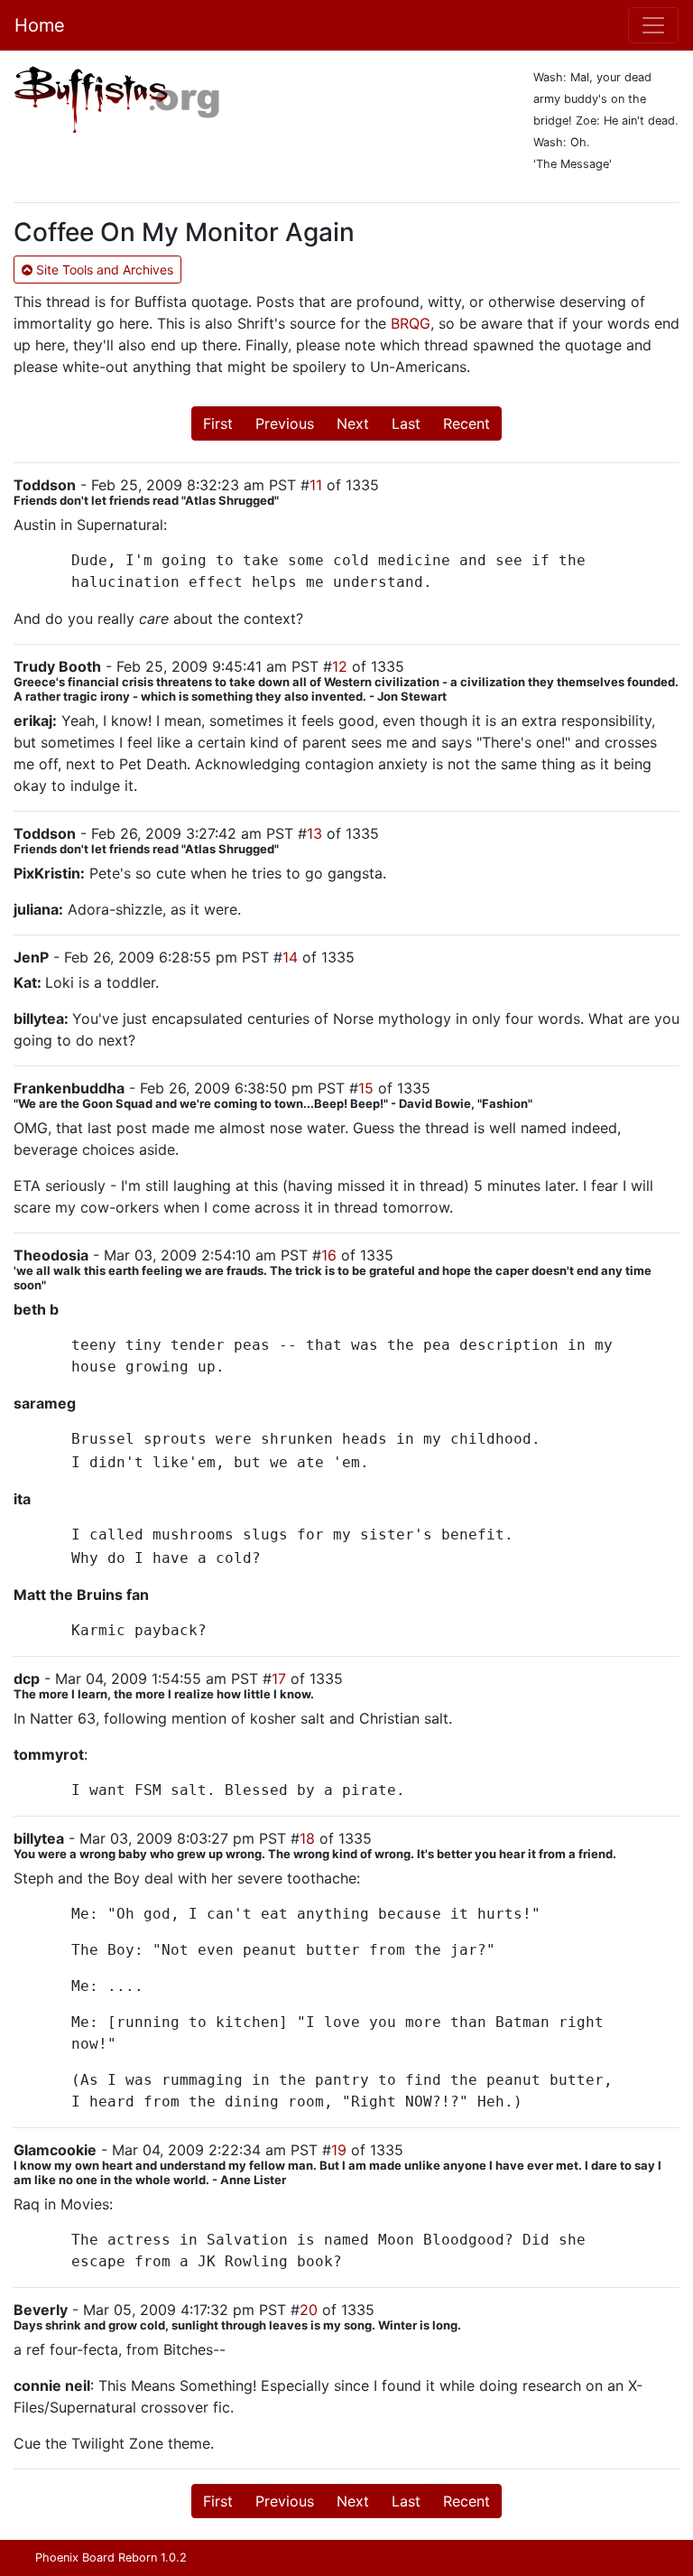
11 (316, 485)
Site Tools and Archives (103, 270)
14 (290, 957)
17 (279, 1679)
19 (339, 2150)
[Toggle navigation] (653, 25)
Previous (285, 423)
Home (40, 25)
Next (353, 423)
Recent (467, 423)
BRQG (411, 323)
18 (307, 1838)
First (218, 423)
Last (406, 423)
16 (329, 1255)
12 (340, 666)
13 (314, 833)
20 (309, 2310)
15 (366, 1088)
